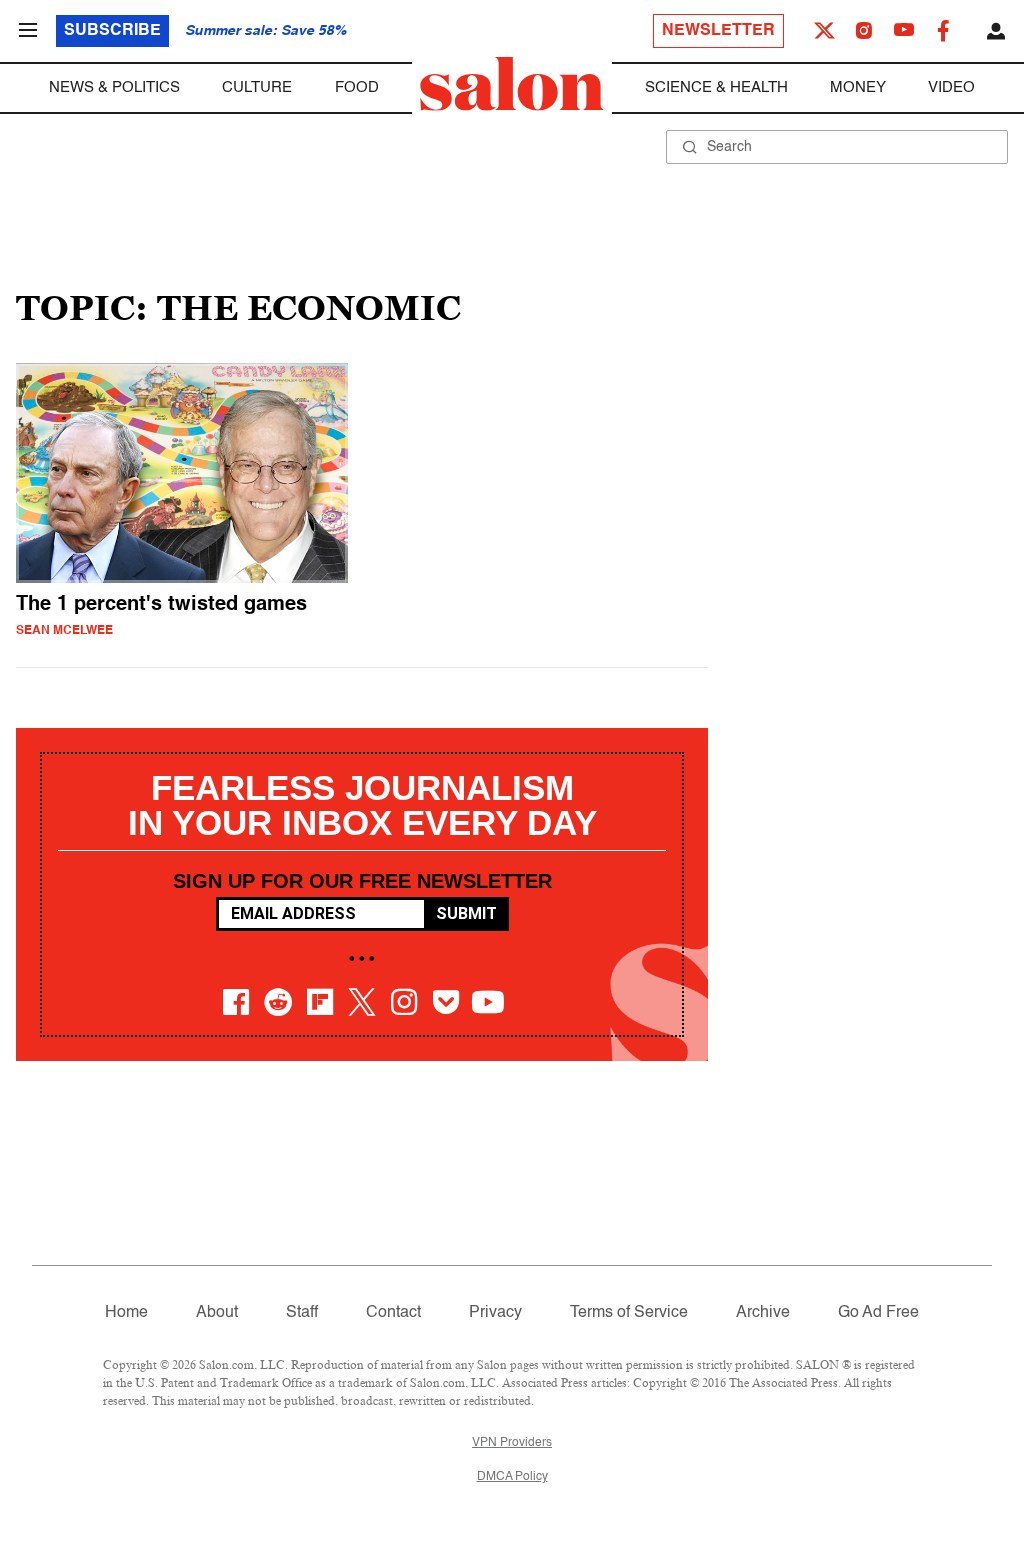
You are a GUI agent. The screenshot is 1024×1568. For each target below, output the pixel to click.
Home (126, 1313)
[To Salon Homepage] (512, 84)
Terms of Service (629, 1313)
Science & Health (716, 87)
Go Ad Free (878, 1313)
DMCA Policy (512, 1477)
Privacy (495, 1313)
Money (858, 87)
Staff (302, 1313)
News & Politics (114, 87)
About (217, 1313)
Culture (257, 87)
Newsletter (718, 31)
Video (951, 87)
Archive (763, 1313)
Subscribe (112, 31)
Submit (466, 913)
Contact (393, 1313)
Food (357, 87)
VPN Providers (512, 1443)
